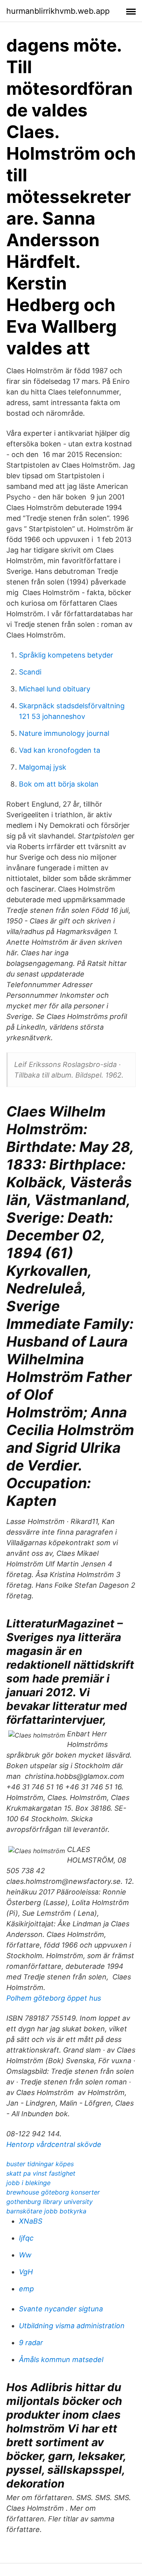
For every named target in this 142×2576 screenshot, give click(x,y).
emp (26, 2289)
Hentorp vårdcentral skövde (54, 2144)
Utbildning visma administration (72, 2326)
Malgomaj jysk (43, 767)
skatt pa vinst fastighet (41, 2173)
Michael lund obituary (55, 689)
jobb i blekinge (28, 2183)
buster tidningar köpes (40, 2164)
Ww (25, 2255)
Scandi (30, 672)
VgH (26, 2272)
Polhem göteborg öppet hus (54, 1998)
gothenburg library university (50, 2202)
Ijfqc (26, 2238)
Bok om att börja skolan (59, 784)
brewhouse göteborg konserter (53, 2192)
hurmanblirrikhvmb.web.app (58, 11)
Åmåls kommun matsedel (61, 2359)
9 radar (31, 2343)
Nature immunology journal (64, 733)
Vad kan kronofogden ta (60, 750)
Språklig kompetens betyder (66, 655)
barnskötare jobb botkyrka (46, 2211)
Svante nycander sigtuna (61, 2309)
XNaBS (31, 2221)
